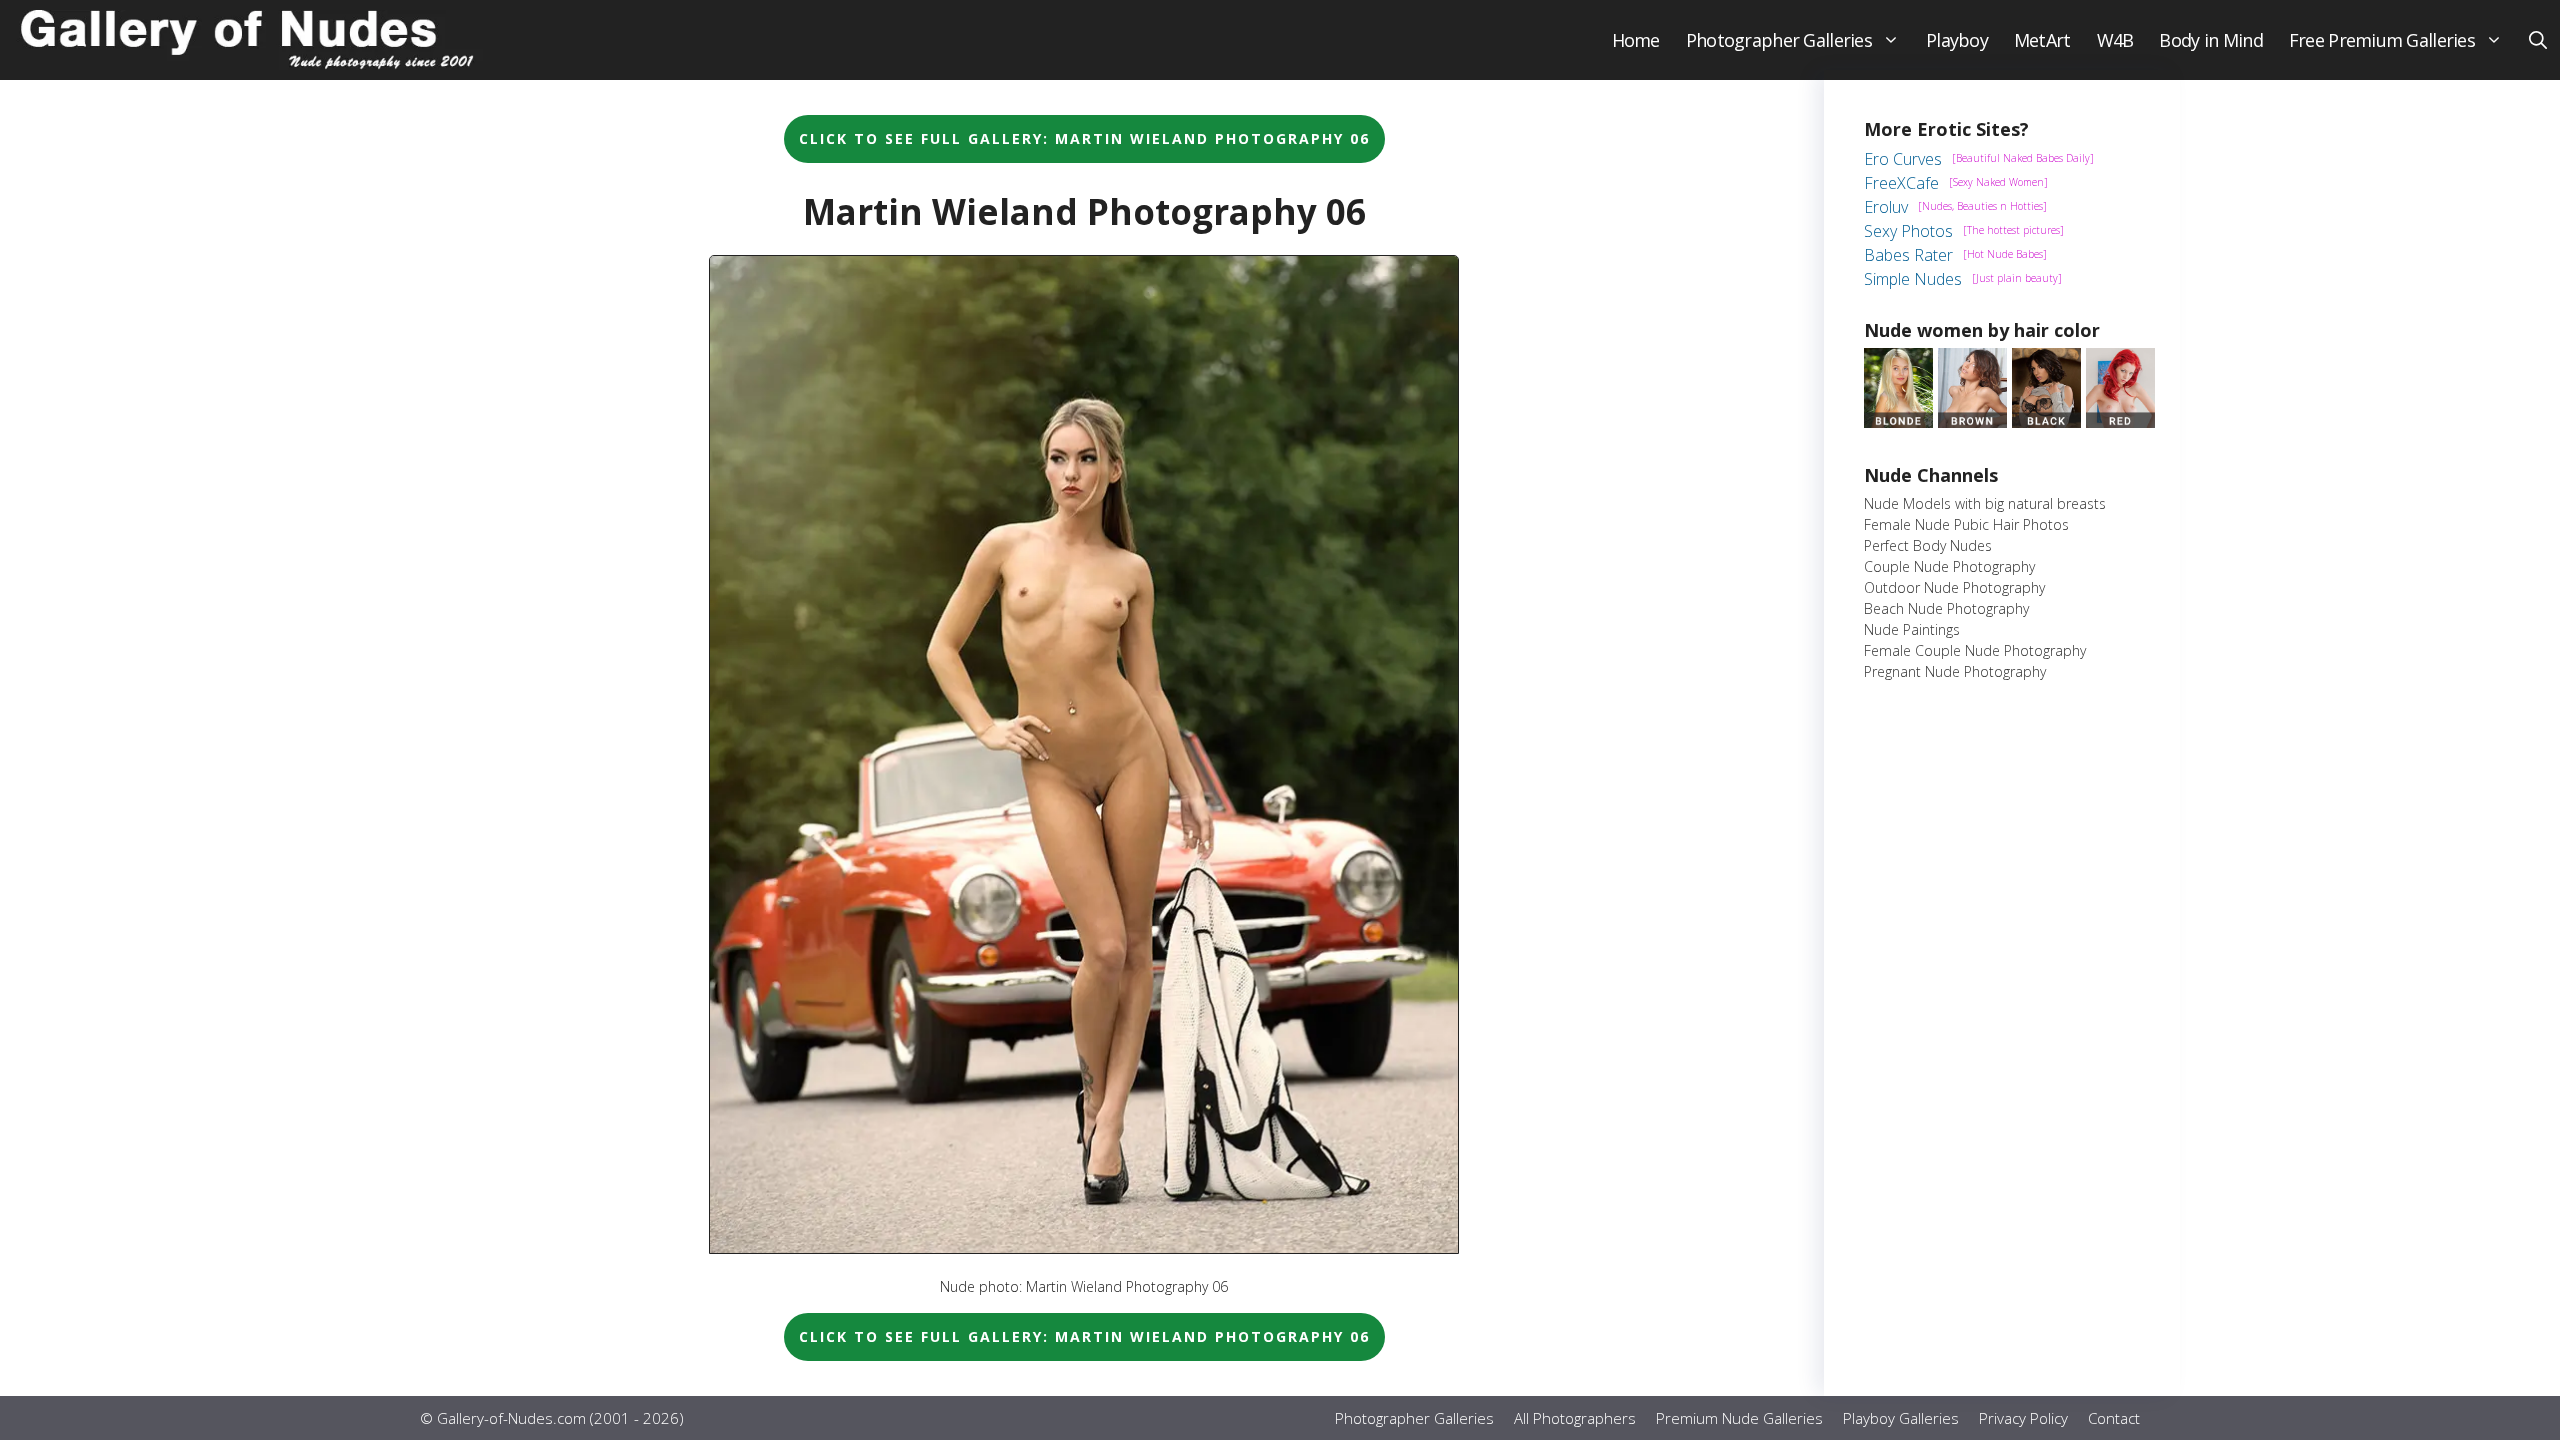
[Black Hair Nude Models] (2046, 422)
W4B (2115, 40)
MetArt (2042, 40)
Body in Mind (2210, 40)
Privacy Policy (2023, 1418)
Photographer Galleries (1779, 40)
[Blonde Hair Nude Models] (1898, 422)
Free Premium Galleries (2382, 40)
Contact (2114, 1418)
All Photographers (1575, 1418)
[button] (2538, 40)
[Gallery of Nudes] (250, 40)
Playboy (1957, 40)
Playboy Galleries (1901, 1418)
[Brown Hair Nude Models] (1972, 422)
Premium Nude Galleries (1739, 1418)
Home (1636, 40)
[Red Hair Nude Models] (2120, 422)
